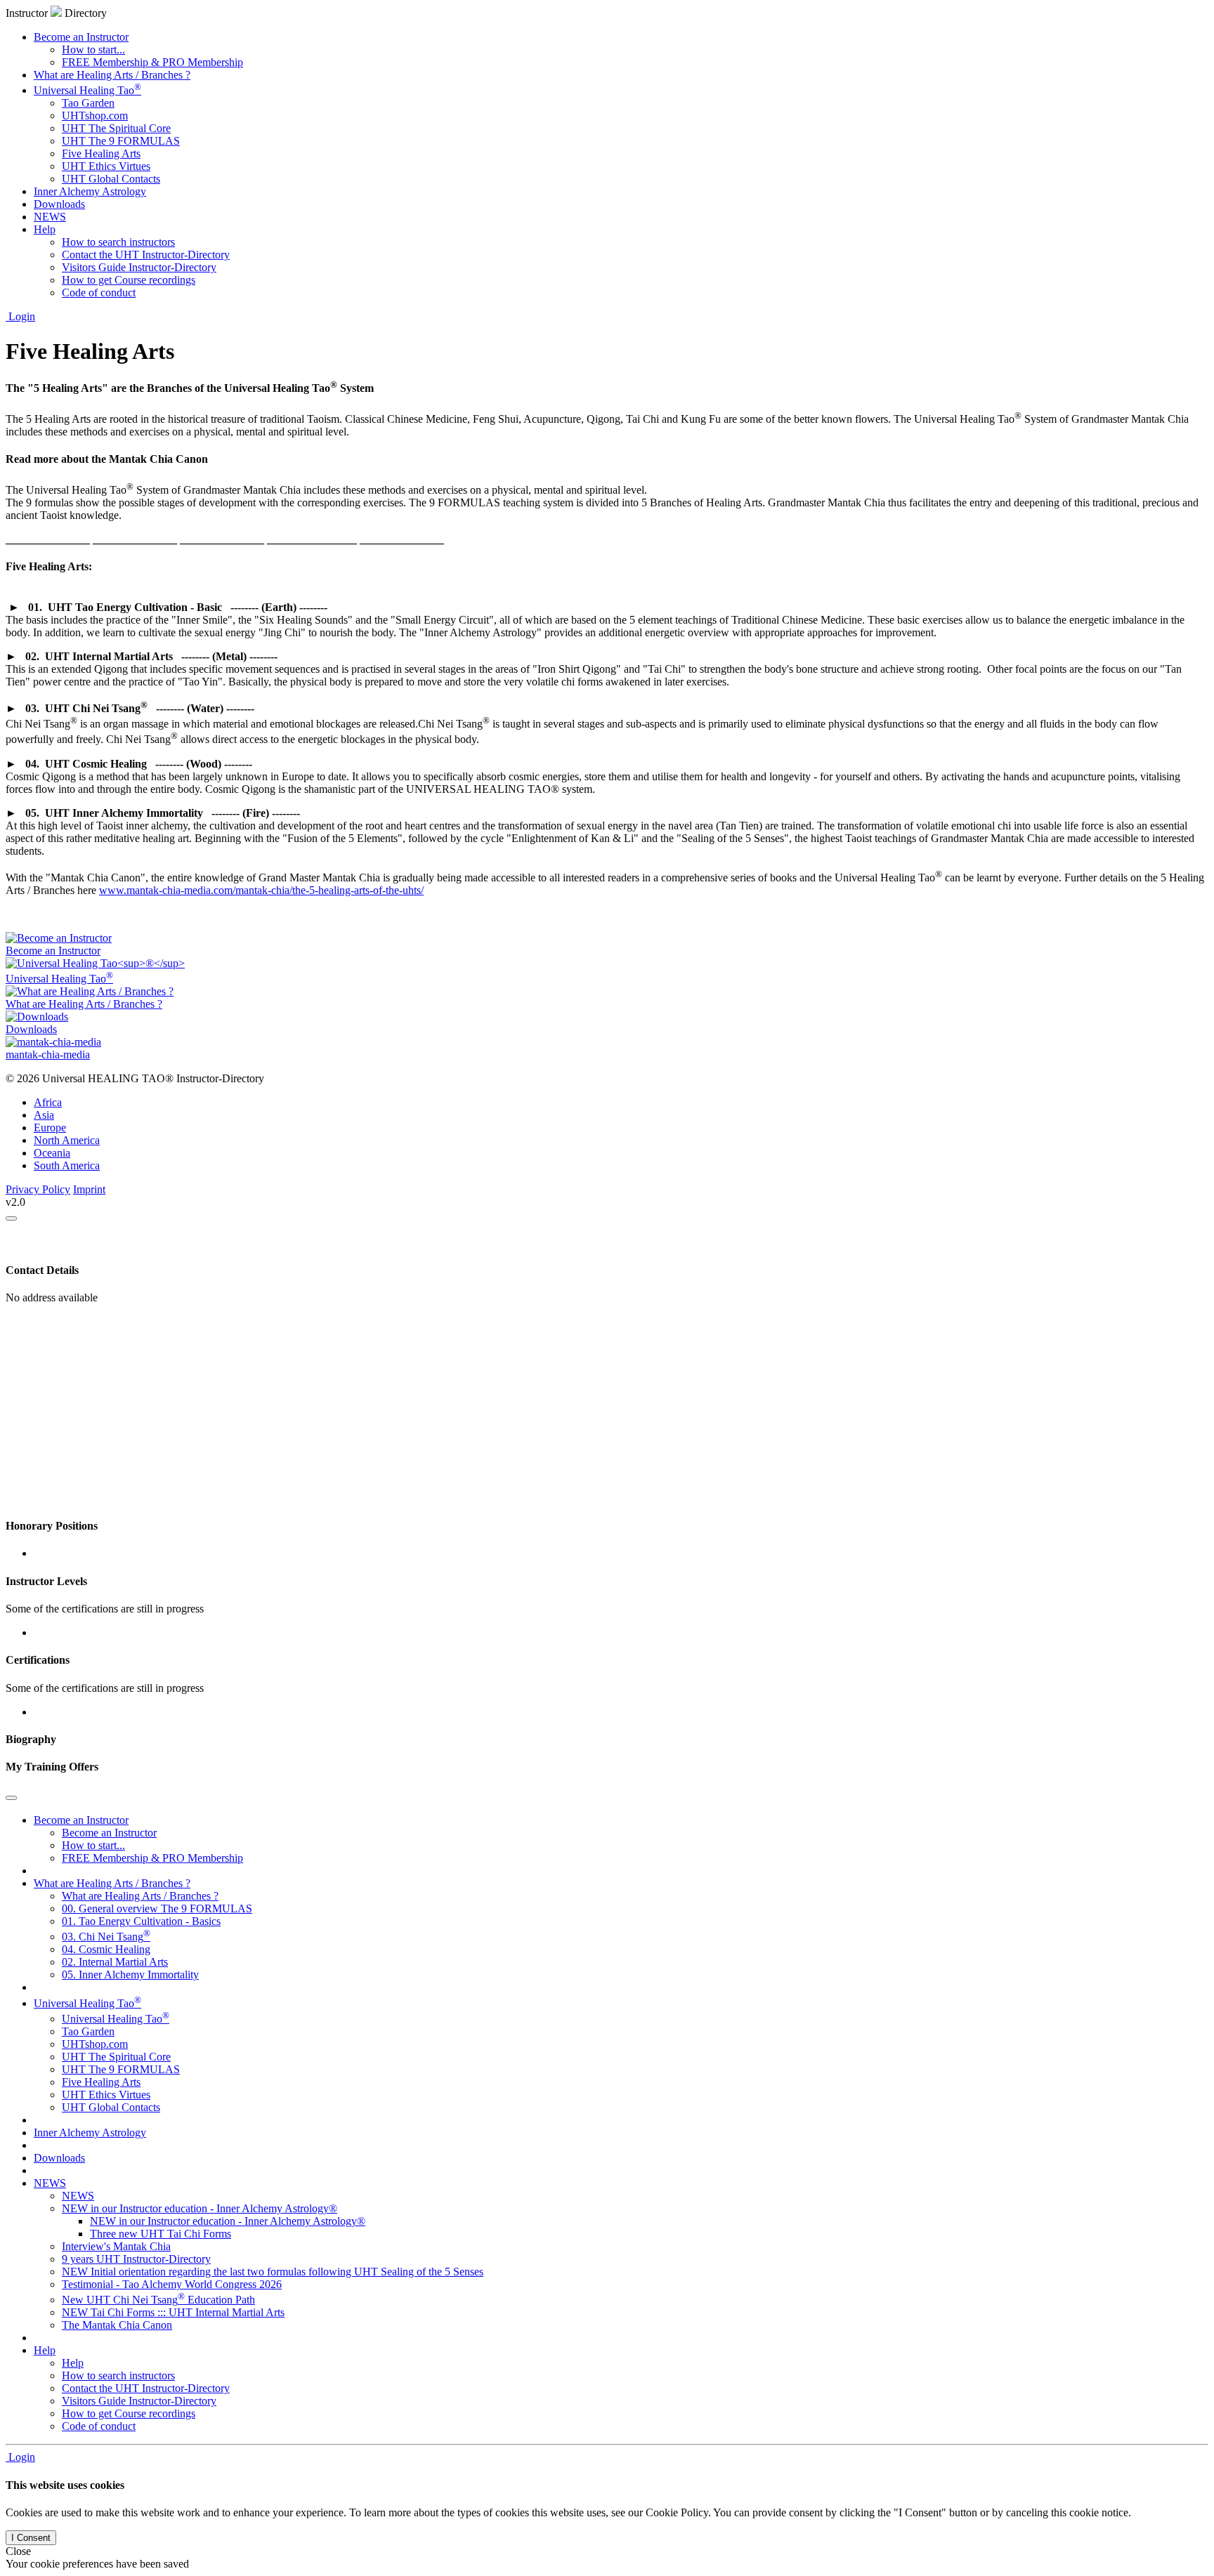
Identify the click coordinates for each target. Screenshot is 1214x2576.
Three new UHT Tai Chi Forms (161, 2234)
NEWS (50, 217)
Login (20, 316)
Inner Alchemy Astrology (90, 191)
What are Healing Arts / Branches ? (112, 75)
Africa (48, 1102)
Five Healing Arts (101, 153)
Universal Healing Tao (87, 90)
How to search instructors (118, 242)
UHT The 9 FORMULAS (121, 141)
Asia (44, 1115)
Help (45, 229)
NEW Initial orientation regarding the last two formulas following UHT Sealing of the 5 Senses (273, 2272)
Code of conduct (99, 293)
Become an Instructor (81, 37)
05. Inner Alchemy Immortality (130, 1974)
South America (67, 1165)
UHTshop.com (95, 116)
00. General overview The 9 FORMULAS (157, 1908)
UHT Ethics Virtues (106, 166)
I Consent (31, 2538)
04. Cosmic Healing (106, 1949)
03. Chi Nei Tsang (106, 1937)
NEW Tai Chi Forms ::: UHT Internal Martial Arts (173, 2312)
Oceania (52, 1153)
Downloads (59, 204)
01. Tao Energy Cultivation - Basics (141, 1921)
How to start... (93, 50)
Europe (50, 1128)
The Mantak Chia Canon (117, 2325)
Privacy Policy (38, 1189)
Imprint (89, 1189)
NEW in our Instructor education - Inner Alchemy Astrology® (200, 2208)
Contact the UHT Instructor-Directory (146, 255)
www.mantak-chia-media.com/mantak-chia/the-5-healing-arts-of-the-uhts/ (261, 890)
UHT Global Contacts (111, 179)
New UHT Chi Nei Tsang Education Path (158, 2300)
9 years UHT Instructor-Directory (136, 2259)
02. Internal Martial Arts (115, 1962)
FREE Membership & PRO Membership (152, 62)
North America (67, 1140)
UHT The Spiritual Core (116, 128)
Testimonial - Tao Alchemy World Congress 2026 (172, 2284)
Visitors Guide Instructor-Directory (139, 267)
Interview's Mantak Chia (116, 2246)
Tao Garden (88, 103)
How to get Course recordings (129, 280)
